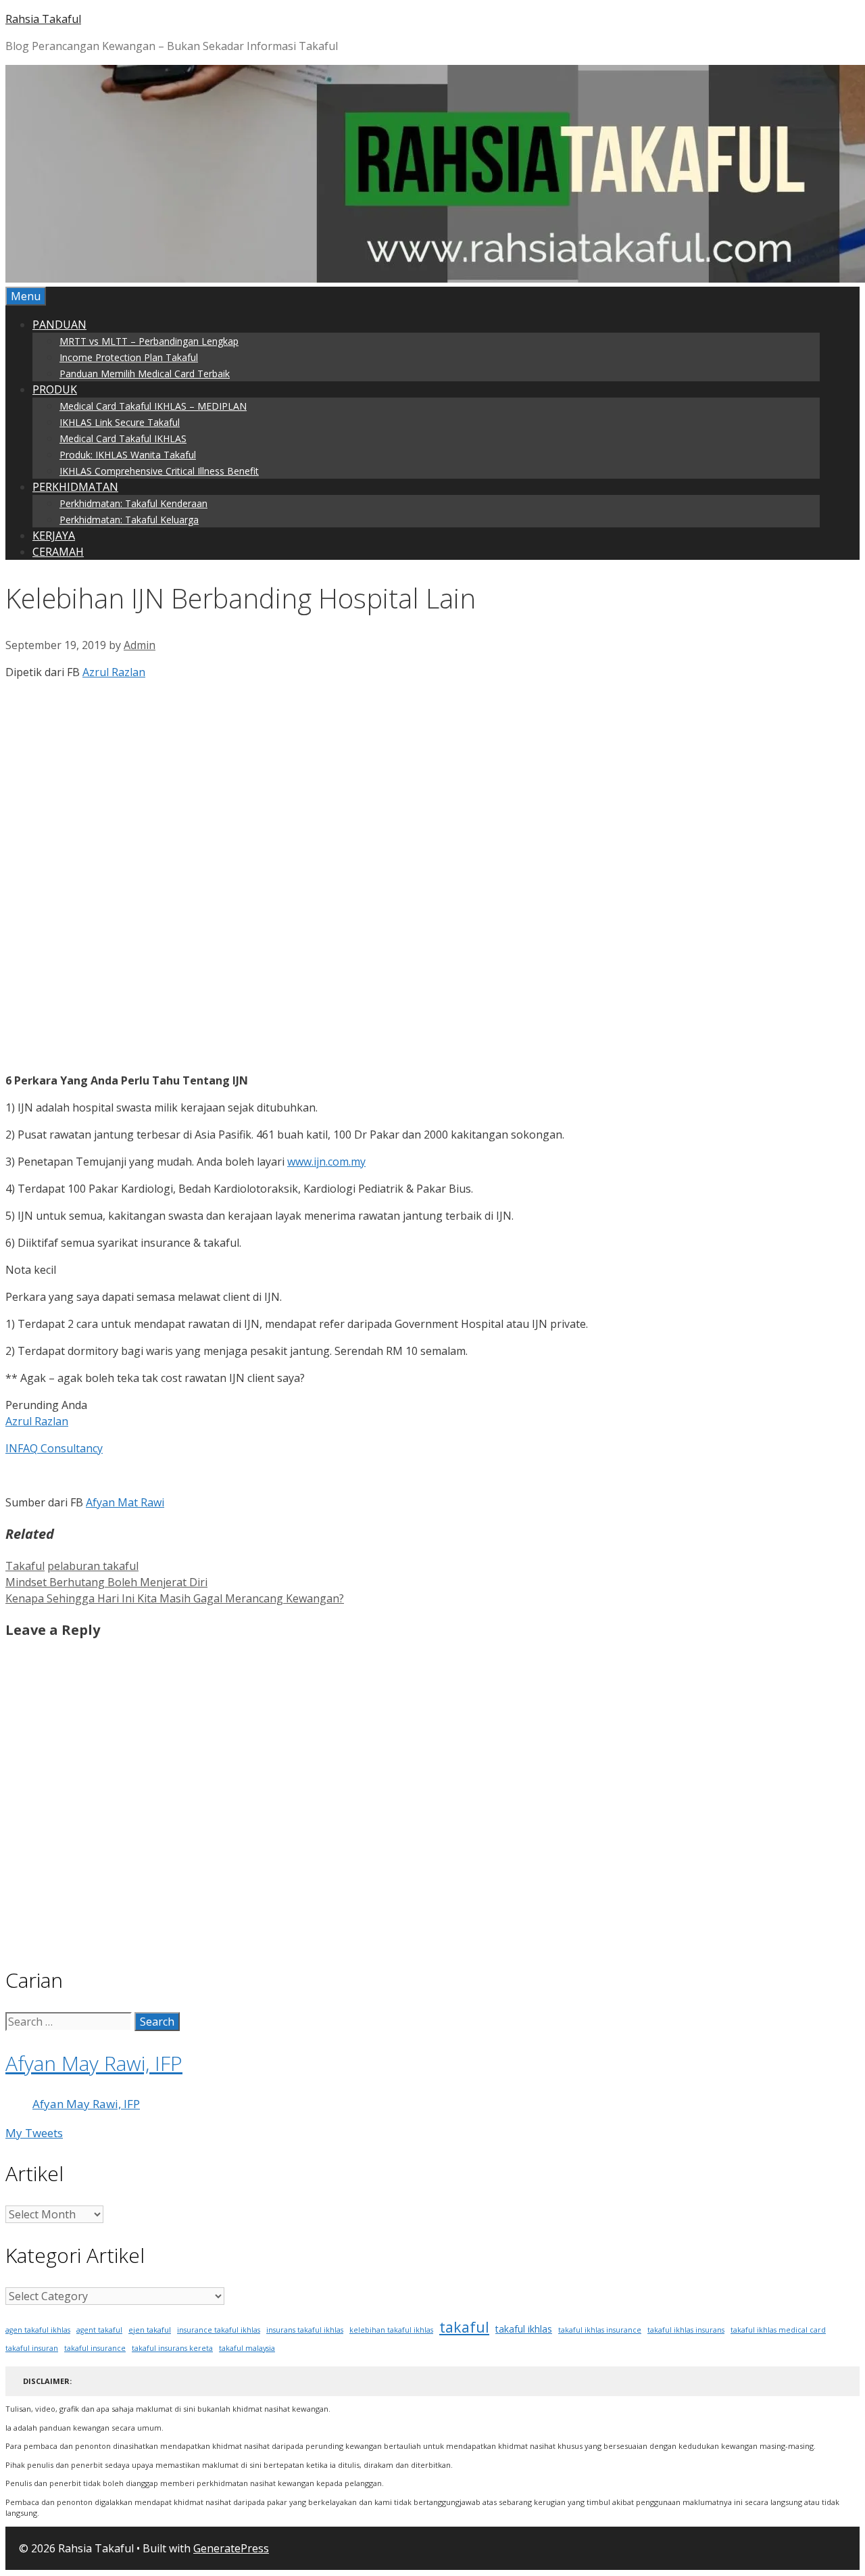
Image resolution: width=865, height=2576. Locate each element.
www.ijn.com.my (326, 1162)
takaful (464, 2327)
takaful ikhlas (524, 2329)
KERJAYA (54, 535)
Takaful (25, 1566)
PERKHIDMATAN (75, 487)
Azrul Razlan (114, 672)
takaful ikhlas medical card (778, 2330)
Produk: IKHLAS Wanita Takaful (128, 455)
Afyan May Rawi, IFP (94, 2063)
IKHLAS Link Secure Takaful (120, 422)
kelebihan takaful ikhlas (391, 2330)
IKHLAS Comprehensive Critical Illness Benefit (159, 471)
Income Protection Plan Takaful (129, 357)
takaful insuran (32, 2348)
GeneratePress (231, 2548)
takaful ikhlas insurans (686, 2330)
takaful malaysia (247, 2348)
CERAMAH (58, 552)
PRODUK (55, 389)
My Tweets (34, 2133)
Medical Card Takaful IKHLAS (123, 438)
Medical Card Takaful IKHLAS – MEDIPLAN (153, 406)
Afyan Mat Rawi (125, 1502)
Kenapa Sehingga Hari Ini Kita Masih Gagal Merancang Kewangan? (175, 1598)
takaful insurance (95, 2348)
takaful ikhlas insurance (600, 2330)
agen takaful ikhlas (38, 2330)
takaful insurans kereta (172, 2348)
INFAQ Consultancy (54, 1448)
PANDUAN (59, 325)
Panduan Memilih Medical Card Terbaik (145, 374)
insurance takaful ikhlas (219, 2330)
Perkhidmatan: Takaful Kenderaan (133, 503)
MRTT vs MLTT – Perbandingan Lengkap (149, 341)
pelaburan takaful (93, 1566)
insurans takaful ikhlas (305, 2330)
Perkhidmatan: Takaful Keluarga (129, 520)
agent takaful (99, 2330)
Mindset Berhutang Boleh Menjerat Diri (106, 1582)
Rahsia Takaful (43, 19)
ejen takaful (150, 2330)
